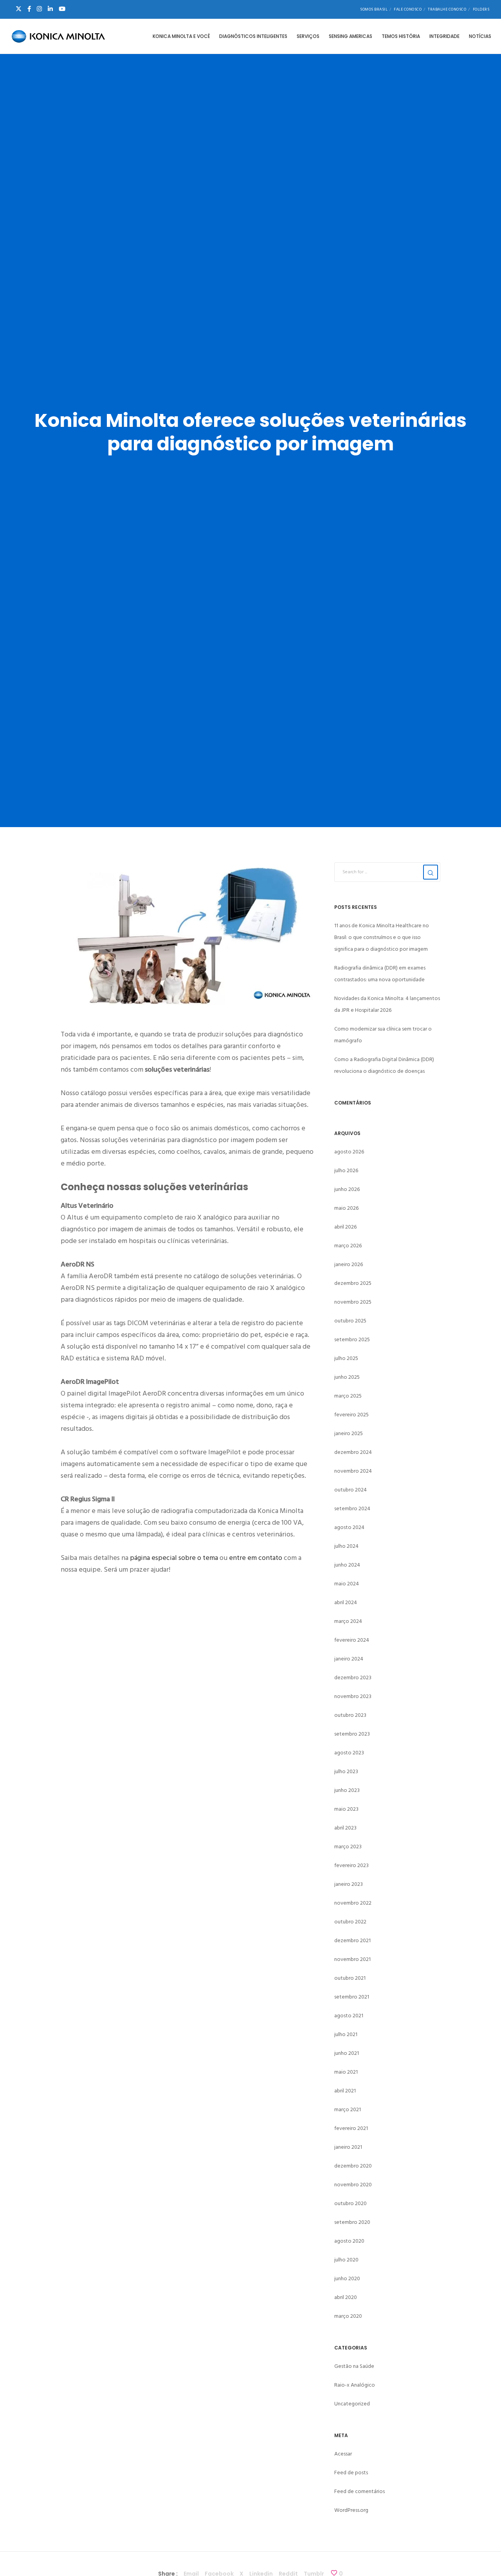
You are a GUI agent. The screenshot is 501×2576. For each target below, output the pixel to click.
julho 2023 (346, 1771)
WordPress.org (351, 2510)
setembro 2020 (352, 2222)
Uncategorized (352, 2404)
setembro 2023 (352, 1734)
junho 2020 (347, 2278)
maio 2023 (346, 1809)
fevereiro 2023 (351, 1865)
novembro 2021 (352, 1959)
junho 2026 (347, 1189)
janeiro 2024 (349, 1659)
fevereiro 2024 (352, 1640)
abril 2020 (346, 2297)
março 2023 (348, 1847)
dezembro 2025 (353, 1283)
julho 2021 (346, 2034)
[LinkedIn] (50, 9)
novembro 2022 (353, 1903)
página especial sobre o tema (174, 1558)
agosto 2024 (349, 1527)
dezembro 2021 (352, 1940)
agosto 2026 (349, 1152)
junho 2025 (347, 1377)
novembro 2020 (353, 2185)
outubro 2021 (350, 1978)
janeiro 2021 (348, 2147)
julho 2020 (346, 2260)
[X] (19, 9)
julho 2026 (346, 1170)
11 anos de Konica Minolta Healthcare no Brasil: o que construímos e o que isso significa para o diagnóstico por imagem (382, 937)
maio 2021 (346, 2072)
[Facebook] (29, 9)
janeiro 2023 (349, 1884)
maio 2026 (346, 1208)
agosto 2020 (349, 2241)
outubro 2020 (351, 2203)
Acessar (343, 2454)
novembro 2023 (353, 1696)
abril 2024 (346, 1602)
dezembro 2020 (353, 2166)
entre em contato (256, 1558)
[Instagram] (39, 9)
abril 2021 (345, 2091)
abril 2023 (345, 1828)
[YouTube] (62, 9)
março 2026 (348, 1246)
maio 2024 (347, 1584)
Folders (481, 9)
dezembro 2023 (353, 1677)
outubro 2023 (350, 1715)
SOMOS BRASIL (374, 9)
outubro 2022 (350, 1922)
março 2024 (348, 1621)
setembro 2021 (352, 1997)
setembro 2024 (352, 1508)
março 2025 (348, 1396)
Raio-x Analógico (355, 2385)
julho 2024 (346, 1546)
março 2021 (348, 2109)
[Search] (431, 872)
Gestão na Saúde (354, 2366)
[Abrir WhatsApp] (481, 2556)
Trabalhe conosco (447, 9)
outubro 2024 (351, 1490)
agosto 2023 (349, 1753)
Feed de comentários (360, 2491)
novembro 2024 (353, 1471)
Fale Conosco (408, 9)
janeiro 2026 (349, 1264)
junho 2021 (347, 2053)
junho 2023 (347, 1790)
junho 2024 (347, 1565)
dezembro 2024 (353, 1452)
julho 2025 (346, 1358)
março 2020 (348, 2316)
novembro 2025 (353, 1302)
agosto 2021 (349, 2016)
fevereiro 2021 (351, 2128)
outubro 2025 (350, 1321)
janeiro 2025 (349, 1433)
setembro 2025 (352, 1339)
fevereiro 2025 (351, 1415)
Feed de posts (351, 2473)
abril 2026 (345, 1227)
